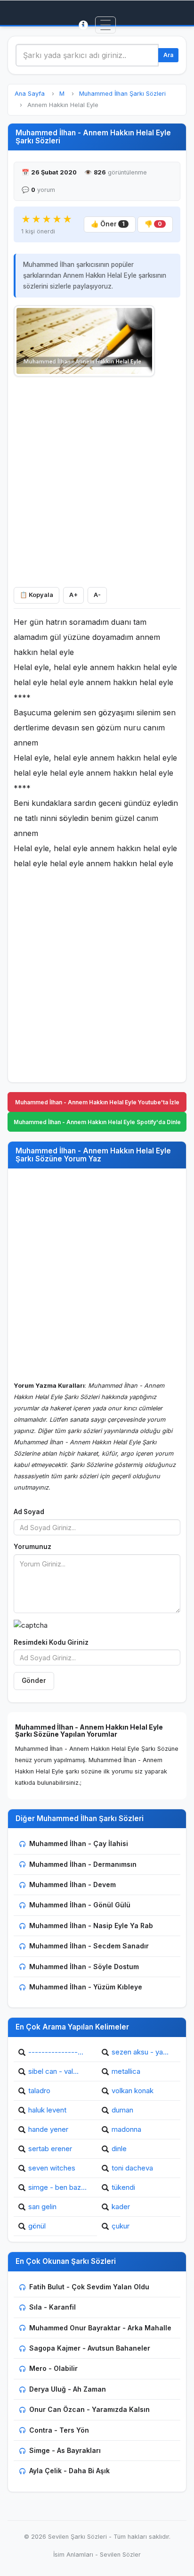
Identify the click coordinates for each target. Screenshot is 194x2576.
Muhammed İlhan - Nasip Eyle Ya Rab (91, 1926)
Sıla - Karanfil (53, 2307)
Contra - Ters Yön (59, 2430)
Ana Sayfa (30, 94)
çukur (121, 2226)
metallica (126, 2071)
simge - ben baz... (57, 2187)
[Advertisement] (97, 480)
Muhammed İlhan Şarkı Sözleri (122, 94)
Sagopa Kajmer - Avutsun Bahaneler (90, 2348)
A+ (73, 595)
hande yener (48, 2129)
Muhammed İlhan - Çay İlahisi (79, 1843)
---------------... (56, 2052)
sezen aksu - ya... (140, 2052)
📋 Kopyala (36, 595)
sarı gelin (42, 2207)
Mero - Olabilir (53, 2368)
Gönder (34, 1681)
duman (122, 2110)
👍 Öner (108, 224)
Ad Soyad (29, 1512)
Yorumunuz (32, 1547)
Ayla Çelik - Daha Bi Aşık (69, 2471)
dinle (119, 2149)
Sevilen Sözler (120, 2555)
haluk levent (47, 2110)
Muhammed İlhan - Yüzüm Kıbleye (86, 1987)
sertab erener (50, 2149)
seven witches (52, 2168)
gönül (37, 2226)
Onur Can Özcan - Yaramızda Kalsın (89, 2409)
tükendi (123, 2187)
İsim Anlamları (73, 2555)
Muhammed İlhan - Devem (73, 1884)
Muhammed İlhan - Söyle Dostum (84, 1967)
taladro (39, 2091)
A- (97, 595)
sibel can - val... (53, 2071)
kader (121, 2207)
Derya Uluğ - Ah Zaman (68, 2389)
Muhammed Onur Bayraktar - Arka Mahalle (100, 2328)
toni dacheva (132, 2168)
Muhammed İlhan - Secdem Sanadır (89, 1946)
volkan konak (133, 2091)
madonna (126, 2129)
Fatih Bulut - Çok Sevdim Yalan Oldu (89, 2287)
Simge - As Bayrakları (65, 2450)
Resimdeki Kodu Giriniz (51, 1642)
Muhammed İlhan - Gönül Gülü (80, 1905)
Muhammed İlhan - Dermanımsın (83, 1864)
